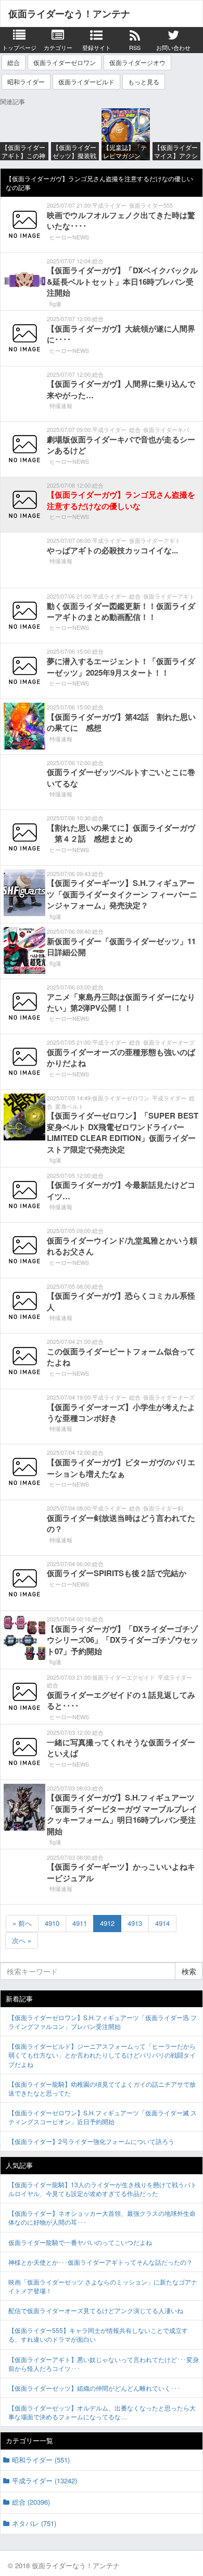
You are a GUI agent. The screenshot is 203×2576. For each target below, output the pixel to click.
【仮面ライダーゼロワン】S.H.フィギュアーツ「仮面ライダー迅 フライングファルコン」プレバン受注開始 (103, 2022)
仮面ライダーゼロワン (65, 62)
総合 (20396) (31, 2502)
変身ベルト (69, 1106)
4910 (52, 1923)
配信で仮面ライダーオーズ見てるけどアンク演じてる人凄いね (96, 2310)
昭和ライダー (26, 81)
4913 (135, 1923)
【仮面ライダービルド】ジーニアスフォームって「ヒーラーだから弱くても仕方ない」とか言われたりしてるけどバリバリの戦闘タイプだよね (102, 2055)
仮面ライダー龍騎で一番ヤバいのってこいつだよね (80, 2242)
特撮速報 (61, 405)
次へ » (22, 1940)
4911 (80, 1923)
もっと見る (144, 81)
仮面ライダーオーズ (169, 1042)
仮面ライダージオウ (137, 62)
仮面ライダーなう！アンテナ (69, 14)
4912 (107, 1923)
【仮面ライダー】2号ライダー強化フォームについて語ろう (91, 2141)
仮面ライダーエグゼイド (124, 1677)
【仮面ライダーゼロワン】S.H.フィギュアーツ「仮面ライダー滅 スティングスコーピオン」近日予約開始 (103, 2117)
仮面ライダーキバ (166, 429)
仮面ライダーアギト (155, 540)
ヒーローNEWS (69, 237)
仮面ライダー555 (151, 205)
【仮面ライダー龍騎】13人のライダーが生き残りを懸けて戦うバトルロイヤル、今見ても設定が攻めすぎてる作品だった (103, 2189)
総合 (14, 62)
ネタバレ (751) (34, 2523)
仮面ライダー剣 (163, 1508)
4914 (162, 1923)
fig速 (55, 303)
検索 (189, 1971)
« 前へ (22, 1923)
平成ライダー (109, 205)
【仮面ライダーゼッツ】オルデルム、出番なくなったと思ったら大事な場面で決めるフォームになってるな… (102, 2412)
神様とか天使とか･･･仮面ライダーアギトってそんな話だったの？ (100, 2262)
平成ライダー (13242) (45, 2480)
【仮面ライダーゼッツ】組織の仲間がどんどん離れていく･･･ (94, 2388)
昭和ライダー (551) (41, 2460)
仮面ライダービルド (86, 81)
